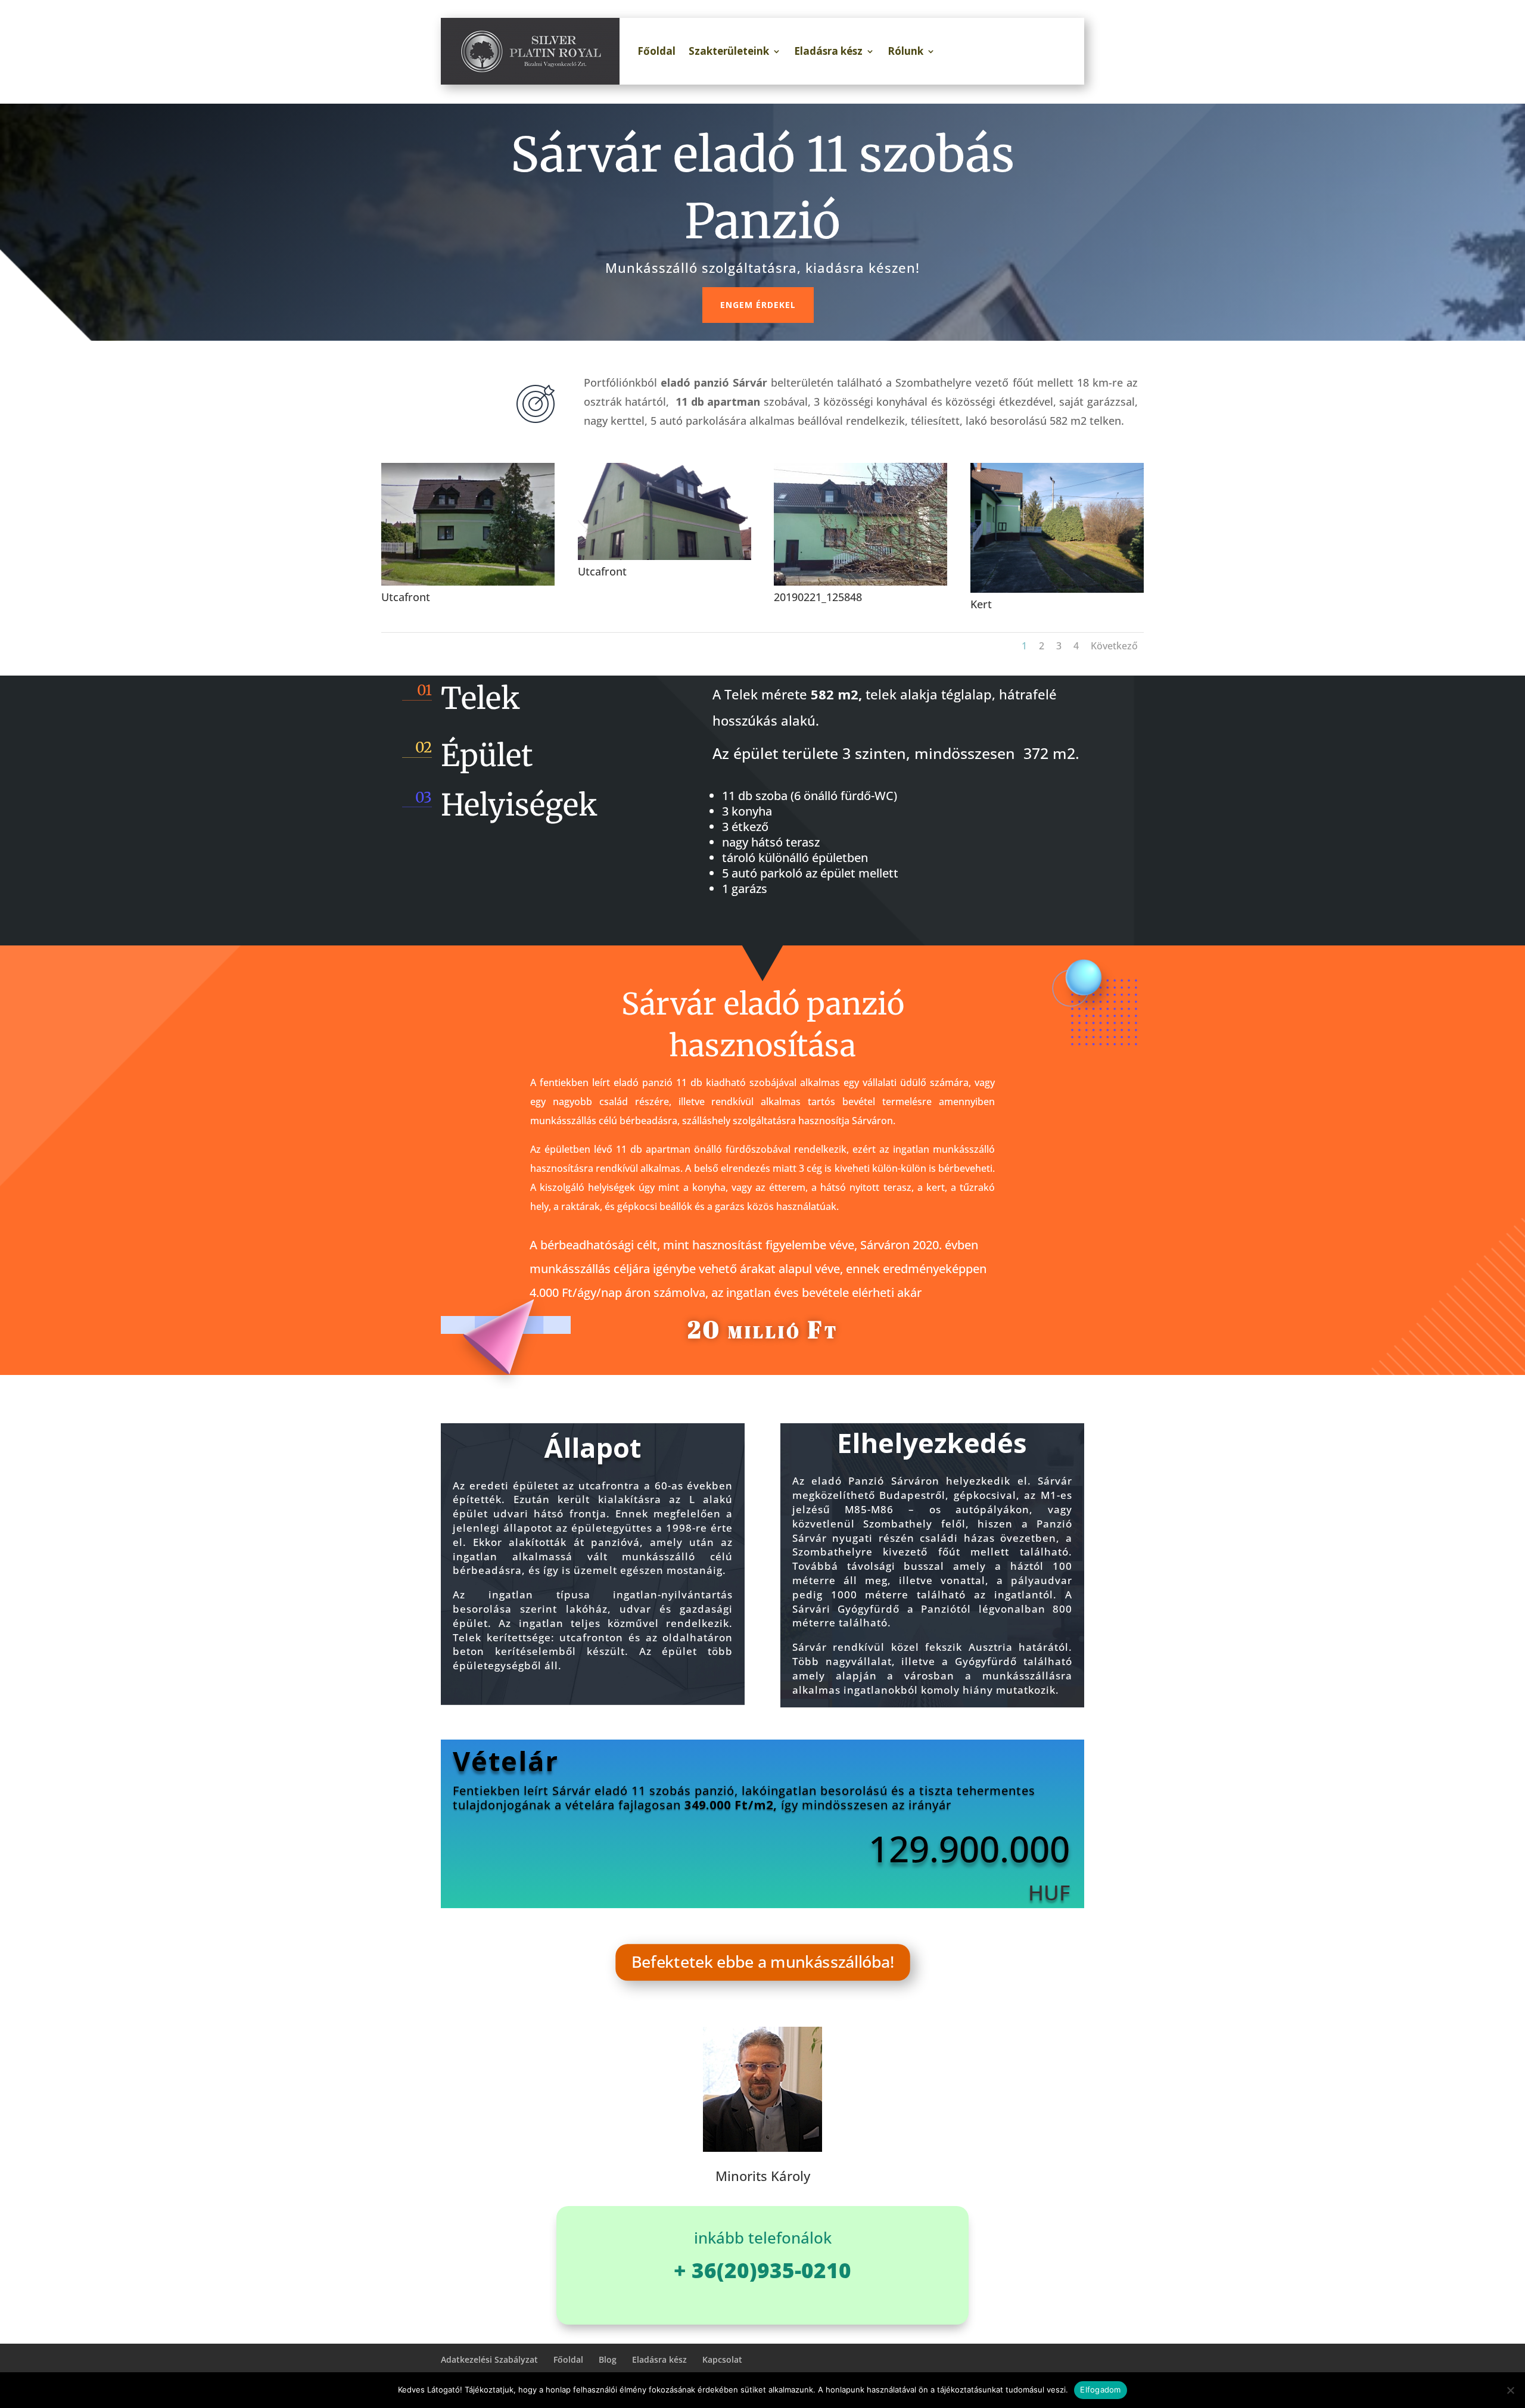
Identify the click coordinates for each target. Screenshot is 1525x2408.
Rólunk (905, 51)
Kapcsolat (722, 2359)
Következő (1114, 646)
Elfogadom (1100, 2390)
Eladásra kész (828, 51)
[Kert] (1057, 589)
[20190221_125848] (860, 582)
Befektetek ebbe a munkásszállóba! (763, 1962)
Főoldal (656, 51)
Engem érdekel (758, 305)
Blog (608, 2359)
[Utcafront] (468, 582)
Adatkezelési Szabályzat (489, 2359)
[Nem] (1510, 2390)
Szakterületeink (729, 51)
